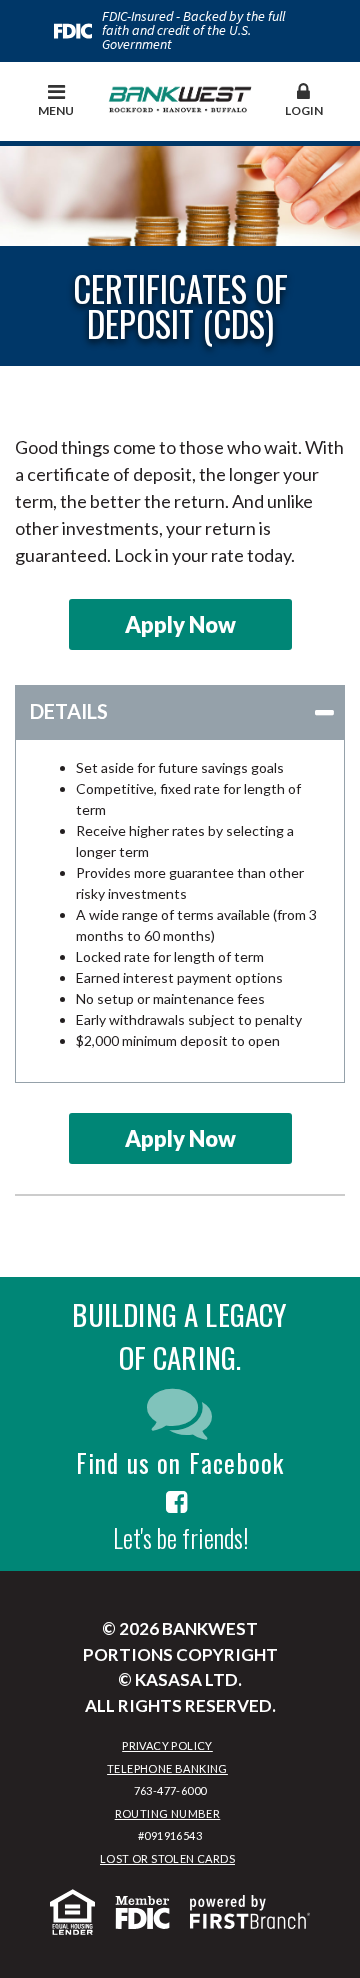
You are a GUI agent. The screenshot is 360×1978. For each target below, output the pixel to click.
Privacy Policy (167, 1745)
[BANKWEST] (180, 96)
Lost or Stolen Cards (167, 1858)
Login (304, 110)
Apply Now (180, 624)
